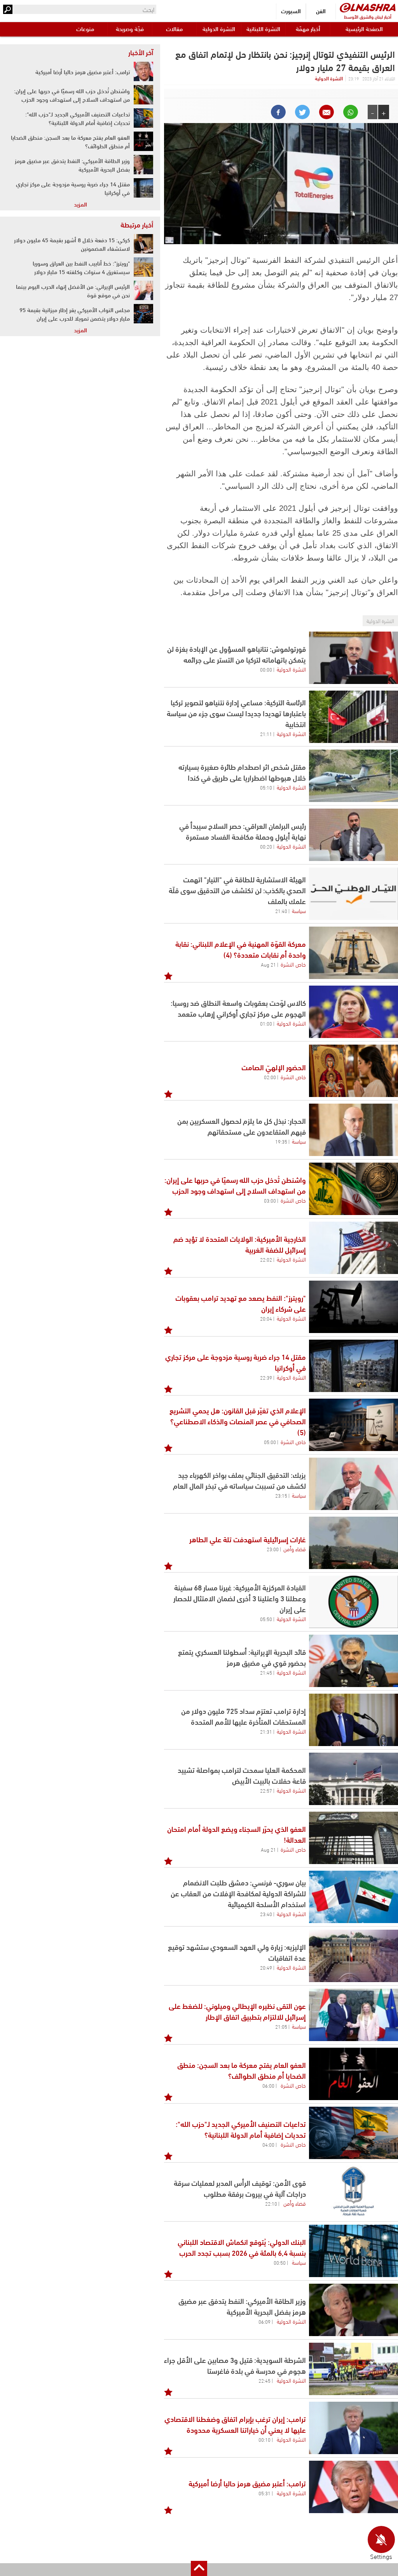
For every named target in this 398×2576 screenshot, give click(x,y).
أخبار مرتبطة (137, 224)
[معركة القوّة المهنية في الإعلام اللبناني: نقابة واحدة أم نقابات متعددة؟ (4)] (353, 953)
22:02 (266, 1259)
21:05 (281, 2026)
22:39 (266, 1377)
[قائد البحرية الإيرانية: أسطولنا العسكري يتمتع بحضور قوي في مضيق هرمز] (353, 1661)
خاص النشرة (293, 964)
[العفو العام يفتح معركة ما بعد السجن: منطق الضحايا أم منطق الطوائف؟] (353, 2074)
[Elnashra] (368, 8)
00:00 (266, 669)
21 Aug (268, 964)
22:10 (271, 2203)
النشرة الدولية (219, 29)
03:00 (270, 1200)
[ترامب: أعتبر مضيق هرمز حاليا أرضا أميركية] (353, 2487)
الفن (321, 11)
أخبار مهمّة (308, 29)
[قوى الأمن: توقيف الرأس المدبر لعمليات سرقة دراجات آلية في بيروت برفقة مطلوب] (353, 2192)
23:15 (281, 1495)
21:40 (281, 911)
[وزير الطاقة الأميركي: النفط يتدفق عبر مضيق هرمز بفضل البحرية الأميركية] (353, 2310)
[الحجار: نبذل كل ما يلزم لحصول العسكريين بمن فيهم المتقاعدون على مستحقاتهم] (353, 1130)
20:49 (266, 1967)
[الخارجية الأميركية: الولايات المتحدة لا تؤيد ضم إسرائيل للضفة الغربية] (353, 1248)
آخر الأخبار (141, 52)
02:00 (270, 1077)
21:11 (266, 734)
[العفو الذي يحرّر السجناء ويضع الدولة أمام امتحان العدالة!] (353, 1838)
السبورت (291, 11)
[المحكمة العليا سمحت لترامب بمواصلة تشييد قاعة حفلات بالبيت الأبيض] (353, 1779)
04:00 (268, 2144)
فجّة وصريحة (130, 29)
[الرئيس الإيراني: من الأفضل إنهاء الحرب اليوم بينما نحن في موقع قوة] (143, 290)
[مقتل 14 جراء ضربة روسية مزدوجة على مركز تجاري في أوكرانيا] (353, 1366)
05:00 (270, 1442)
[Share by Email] (326, 112)
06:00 (268, 2085)
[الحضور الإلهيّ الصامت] (353, 1071)
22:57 (266, 1790)
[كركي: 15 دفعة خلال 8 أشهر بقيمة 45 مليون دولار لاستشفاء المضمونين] (143, 244)
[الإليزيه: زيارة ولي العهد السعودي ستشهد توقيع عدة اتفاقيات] (353, 1956)
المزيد (80, 204)
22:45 (264, 2380)
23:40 (266, 1914)
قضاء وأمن (295, 1548)
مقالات (174, 29)
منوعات (85, 29)
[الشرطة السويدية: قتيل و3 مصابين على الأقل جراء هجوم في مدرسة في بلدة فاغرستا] (353, 2369)
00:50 (280, 2262)
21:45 (266, 1672)
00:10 (264, 2439)
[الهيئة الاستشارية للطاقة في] (353, 894)
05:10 (266, 787)
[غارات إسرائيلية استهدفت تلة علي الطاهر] (353, 1543)
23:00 (273, 1549)
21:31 (266, 1731)
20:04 (266, 1318)
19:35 (281, 1141)
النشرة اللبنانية (263, 29)
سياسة (299, 910)
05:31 (264, 2493)
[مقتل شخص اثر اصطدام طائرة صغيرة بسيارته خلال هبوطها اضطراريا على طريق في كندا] (353, 776)
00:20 (266, 846)
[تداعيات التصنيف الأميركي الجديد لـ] (353, 2133)
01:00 (266, 1023)
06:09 (264, 2321)
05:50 (266, 1619)
